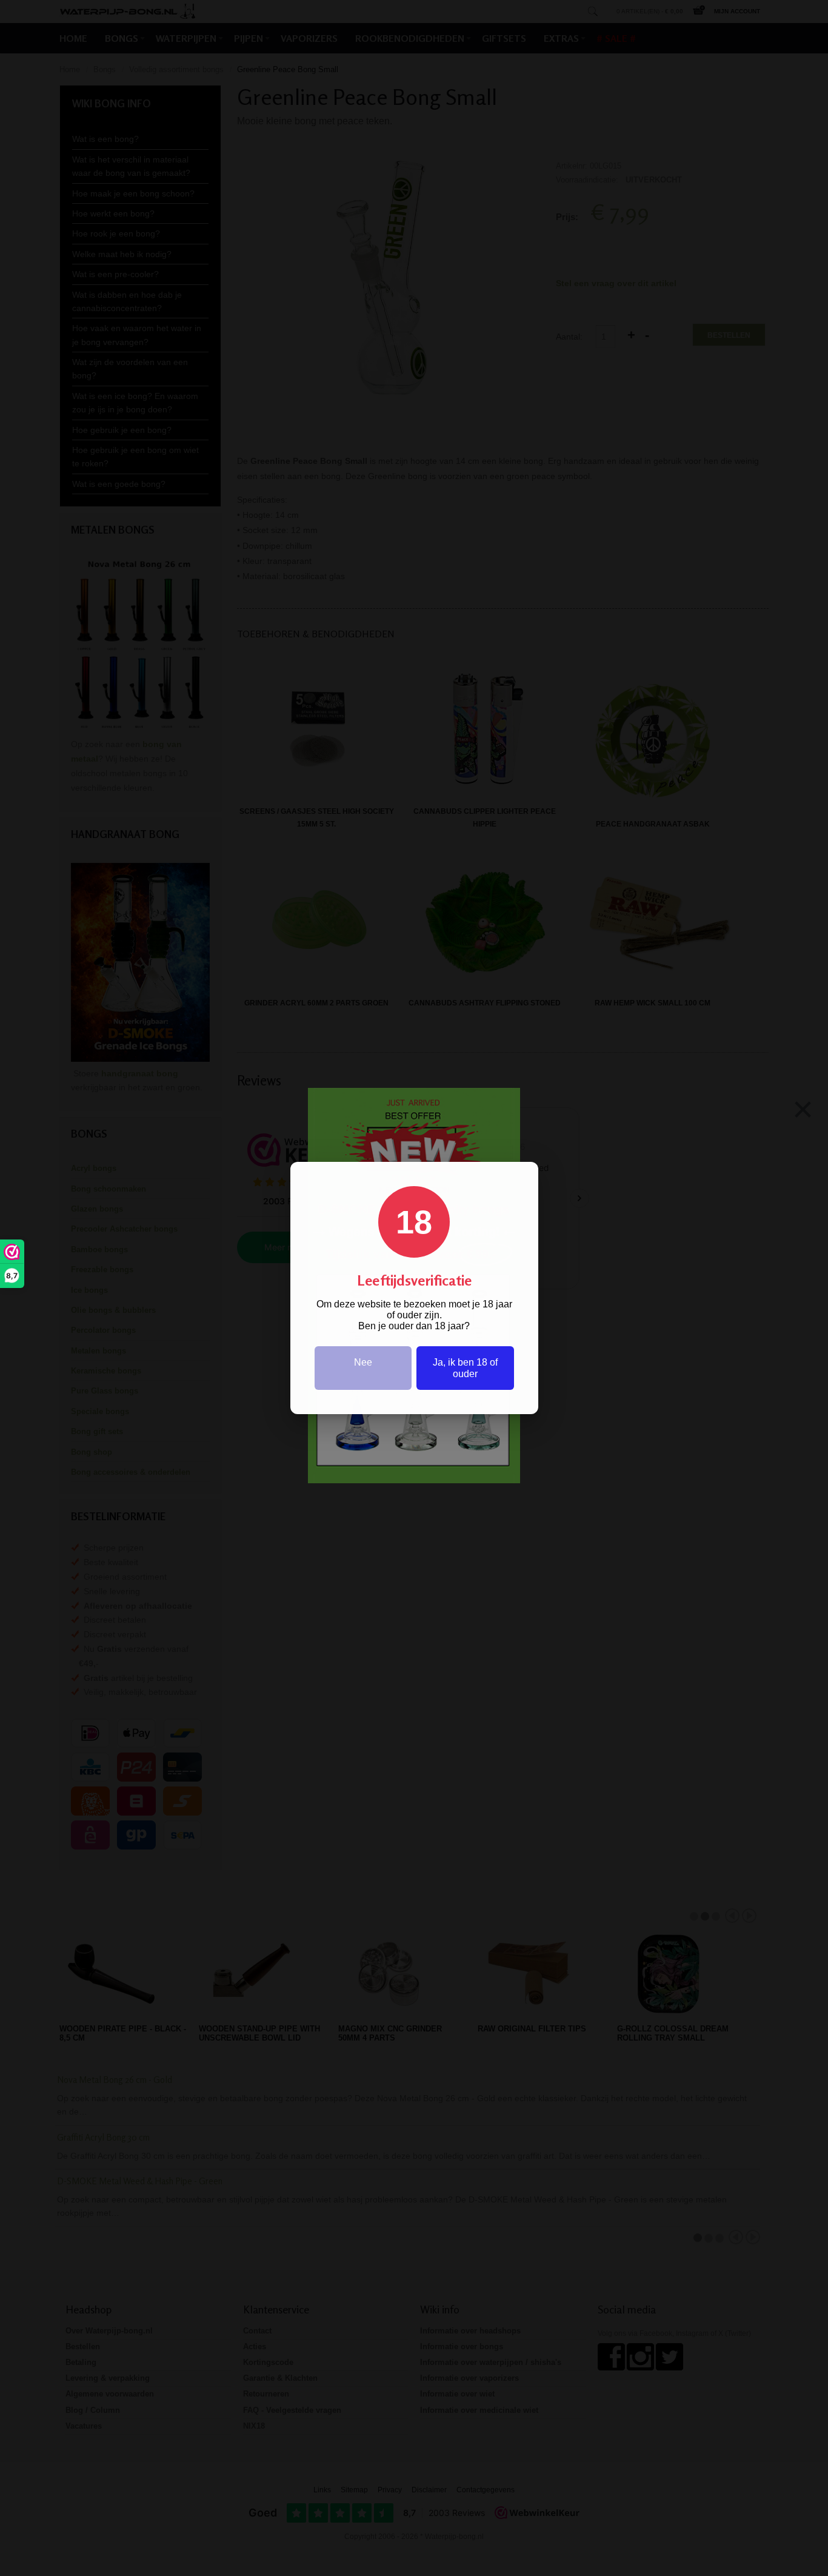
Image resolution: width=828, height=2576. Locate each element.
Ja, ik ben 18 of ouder (465, 1368)
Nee (363, 1362)
